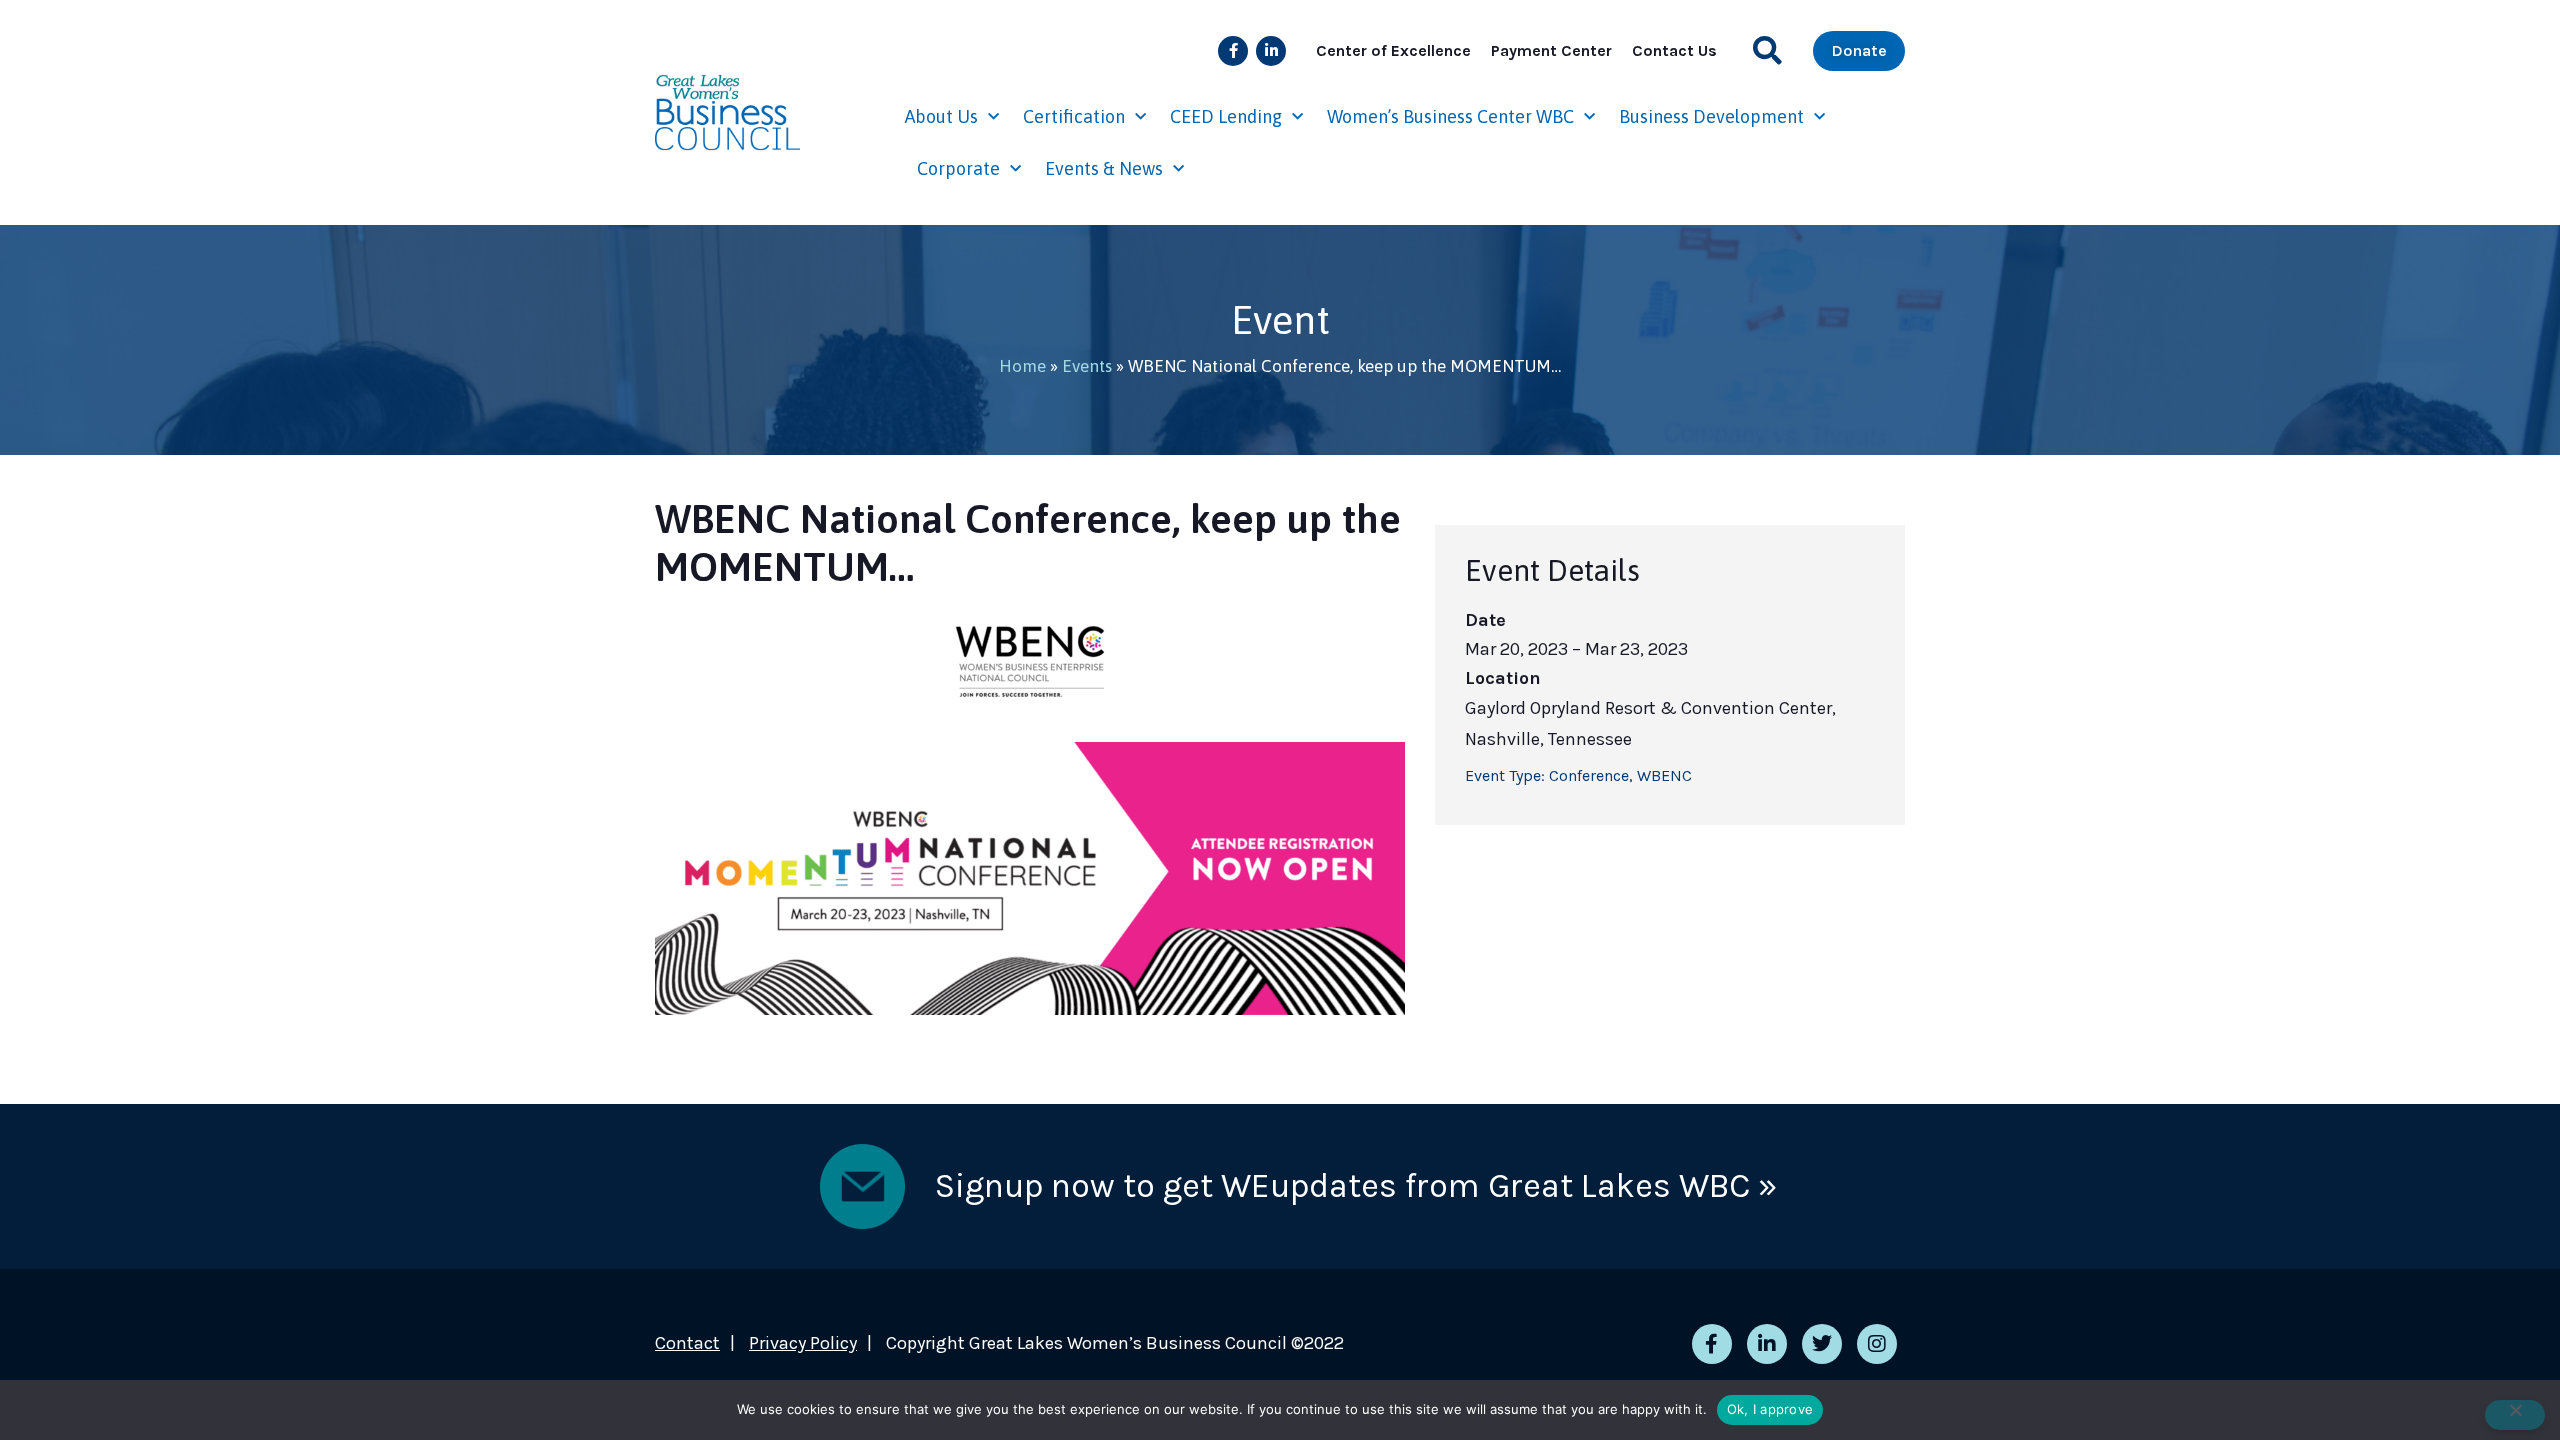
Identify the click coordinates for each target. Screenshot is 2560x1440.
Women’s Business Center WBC (1450, 116)
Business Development (1711, 116)
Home (1022, 366)
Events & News (1104, 168)
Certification (1074, 116)
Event (1280, 319)
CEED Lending (1226, 116)
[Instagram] (1877, 1344)
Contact (687, 1343)
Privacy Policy (803, 1343)
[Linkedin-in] (1271, 51)
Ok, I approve (1770, 1409)
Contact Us (1674, 50)
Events (1087, 366)
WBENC (1664, 775)
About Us (941, 116)
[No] (2515, 1415)
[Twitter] (1822, 1344)
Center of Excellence (1393, 50)
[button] (1767, 50)
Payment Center (1551, 50)
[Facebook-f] (1233, 51)
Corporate (958, 168)
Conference (1589, 775)
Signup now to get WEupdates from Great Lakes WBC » (1356, 1186)
